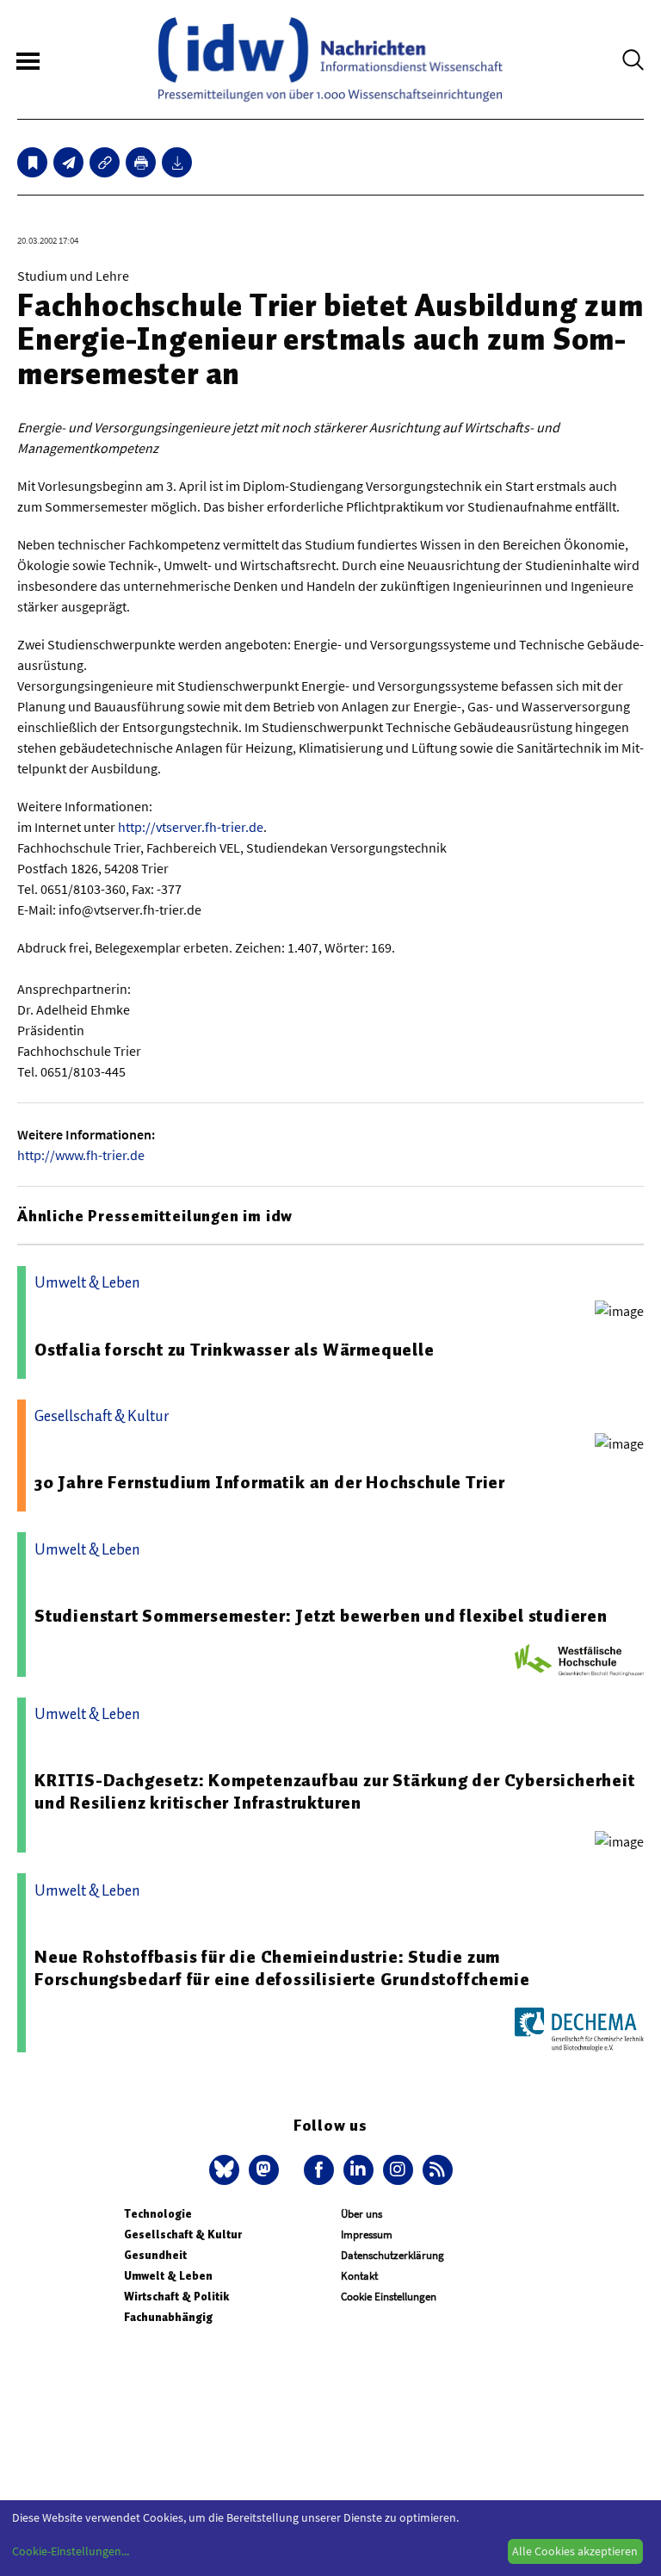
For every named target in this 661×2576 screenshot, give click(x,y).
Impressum (367, 2235)
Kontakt (359, 2276)
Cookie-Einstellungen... (71, 2551)
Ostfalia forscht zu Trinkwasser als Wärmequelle (235, 1350)
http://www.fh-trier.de (81, 1155)
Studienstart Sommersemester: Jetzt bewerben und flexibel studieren (321, 1616)
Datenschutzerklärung (392, 2255)
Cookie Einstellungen (389, 2297)
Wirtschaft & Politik (176, 2297)
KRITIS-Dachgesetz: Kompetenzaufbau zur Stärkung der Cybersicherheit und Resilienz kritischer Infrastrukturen (335, 1791)
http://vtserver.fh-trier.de (191, 827)
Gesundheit (155, 2255)
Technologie (158, 2214)
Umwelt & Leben (168, 2276)
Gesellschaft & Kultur (183, 2235)
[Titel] (32, 162)
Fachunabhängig (168, 2317)
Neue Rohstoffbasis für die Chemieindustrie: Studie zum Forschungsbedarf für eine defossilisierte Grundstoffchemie (282, 1968)
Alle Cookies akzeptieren (575, 2551)
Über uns (361, 2214)
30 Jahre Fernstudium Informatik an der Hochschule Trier (270, 1482)
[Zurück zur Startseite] (330, 59)
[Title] (105, 162)
